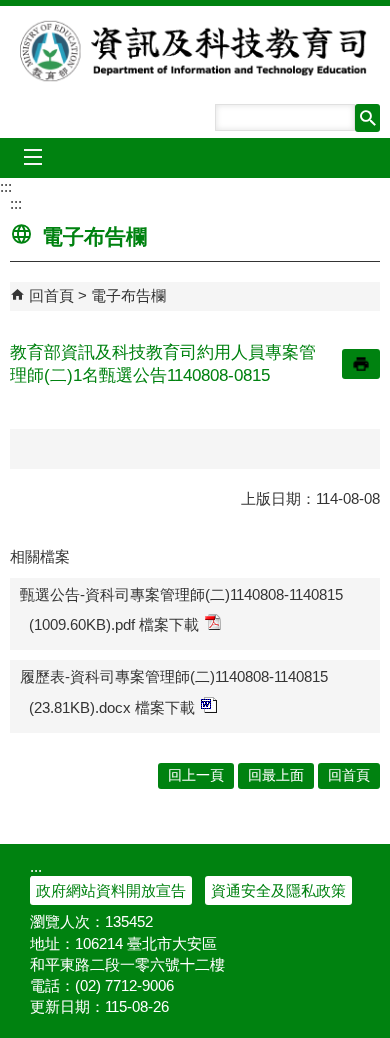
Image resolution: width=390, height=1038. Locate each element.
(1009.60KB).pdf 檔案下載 (114, 624)
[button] (367, 118)
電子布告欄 (128, 295)
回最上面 (276, 775)
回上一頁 (196, 775)
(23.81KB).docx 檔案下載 (112, 707)
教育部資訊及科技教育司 (195, 51)
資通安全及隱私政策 (278, 890)
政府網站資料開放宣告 (111, 890)
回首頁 (51, 295)
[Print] (361, 364)
